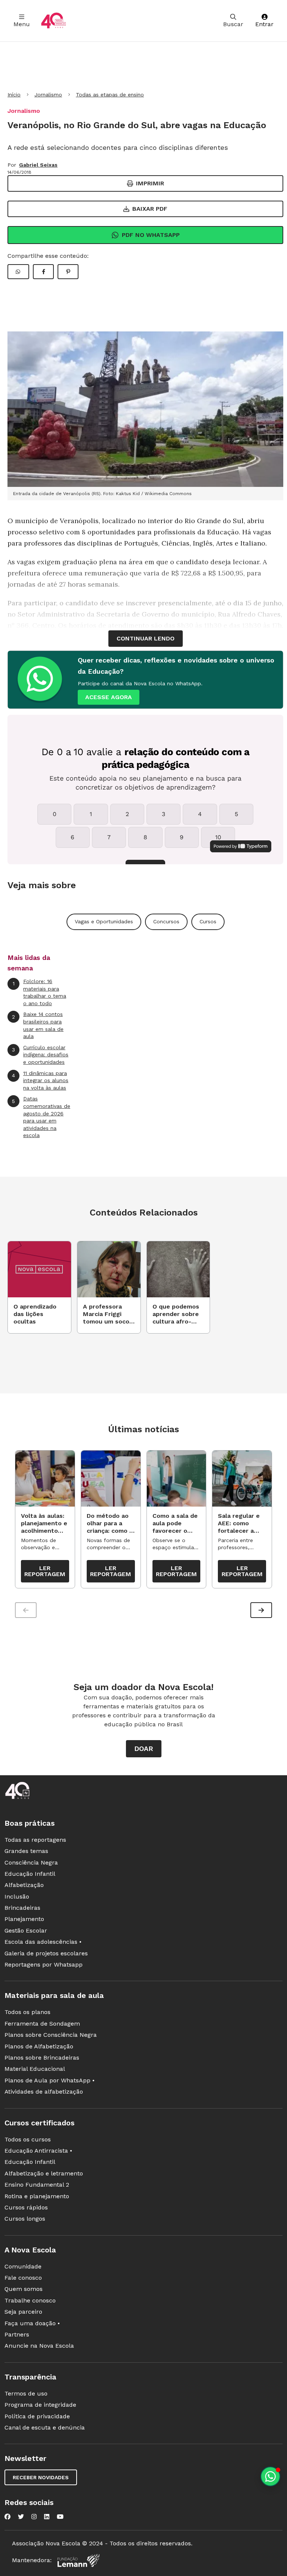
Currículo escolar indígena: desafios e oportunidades (40, 1055)
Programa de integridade (40, 2405)
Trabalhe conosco (30, 2300)
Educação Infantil (30, 1874)
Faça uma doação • (32, 2323)
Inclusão (17, 1897)
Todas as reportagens (35, 1840)
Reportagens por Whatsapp (44, 1965)
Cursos (208, 921)
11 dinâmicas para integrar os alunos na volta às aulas (40, 1080)
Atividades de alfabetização (44, 2092)
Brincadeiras (22, 1908)
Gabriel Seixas (38, 165)
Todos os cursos (28, 2139)
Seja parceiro (23, 2312)
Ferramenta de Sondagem (42, 2024)
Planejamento (24, 1919)
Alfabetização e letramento (44, 2173)
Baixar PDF (150, 209)
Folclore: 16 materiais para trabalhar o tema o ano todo (40, 992)
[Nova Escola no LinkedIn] (47, 2517)
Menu (22, 24)
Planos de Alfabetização (39, 2046)
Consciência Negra (31, 1862)
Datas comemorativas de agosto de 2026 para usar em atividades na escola (41, 1117)
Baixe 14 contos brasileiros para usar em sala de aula (38, 1025)
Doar (144, 1749)
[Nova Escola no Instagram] (34, 2517)
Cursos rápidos (26, 2207)
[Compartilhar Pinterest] (68, 272)
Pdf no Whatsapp (151, 235)
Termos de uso (26, 2393)
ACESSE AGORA (109, 697)
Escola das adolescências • (43, 1942)
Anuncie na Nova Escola (39, 2346)
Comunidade (23, 2266)
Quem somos (24, 2289)
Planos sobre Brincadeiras (42, 2058)
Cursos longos (25, 2219)
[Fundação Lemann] (78, 2560)
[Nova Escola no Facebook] (7, 2517)
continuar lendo (146, 638)
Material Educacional (35, 2069)
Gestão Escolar (26, 1931)
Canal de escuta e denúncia (45, 2427)
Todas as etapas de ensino (110, 95)
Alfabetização (24, 1885)
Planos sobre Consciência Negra (51, 2035)
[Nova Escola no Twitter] (21, 2517)
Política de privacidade (37, 2416)
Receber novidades (41, 2477)
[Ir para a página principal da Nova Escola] (53, 21)
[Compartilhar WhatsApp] (18, 272)
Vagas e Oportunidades (104, 921)
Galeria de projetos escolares (46, 1953)
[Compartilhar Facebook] (43, 272)
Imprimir (150, 183)
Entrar (264, 24)
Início (14, 95)
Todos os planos (27, 2012)
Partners (17, 2334)
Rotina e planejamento (37, 2196)
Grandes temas (26, 1851)
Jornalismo (48, 95)
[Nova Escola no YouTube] (60, 2517)
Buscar (233, 24)
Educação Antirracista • (38, 2151)
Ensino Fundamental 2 (37, 2185)
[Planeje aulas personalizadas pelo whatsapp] (270, 2476)
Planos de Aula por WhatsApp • (50, 2080)
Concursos (166, 921)
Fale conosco (23, 2278)
